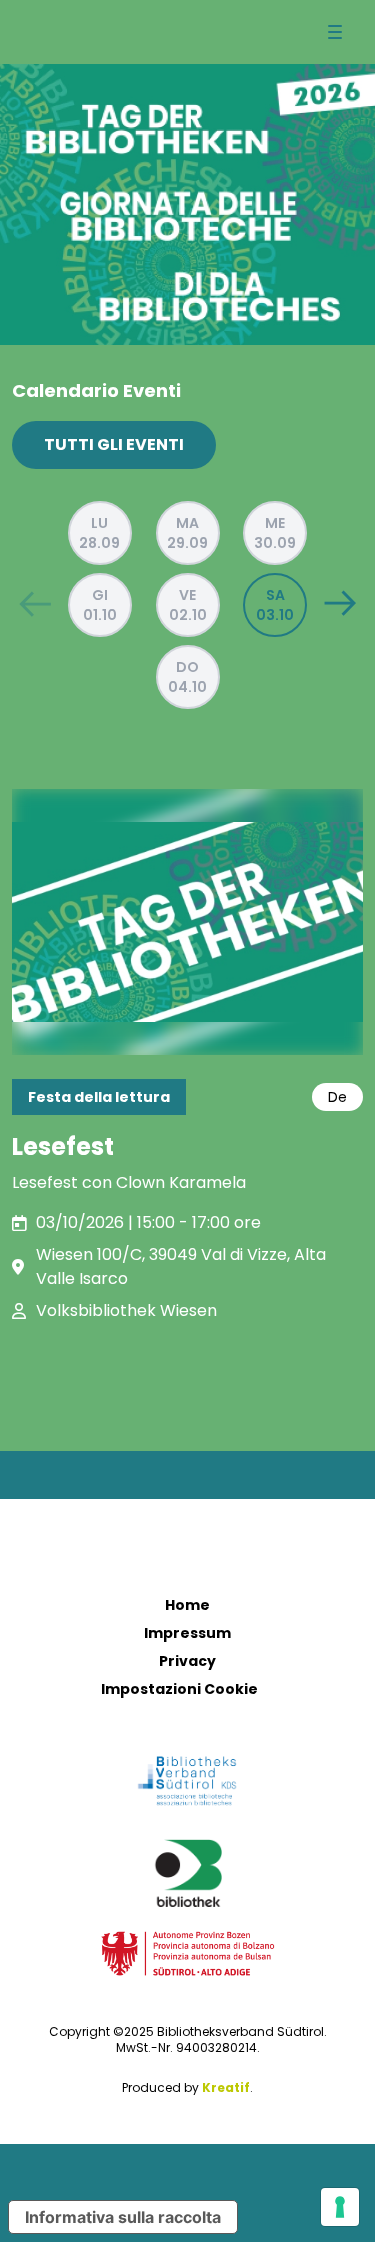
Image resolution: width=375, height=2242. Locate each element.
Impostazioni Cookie (179, 1689)
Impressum (187, 1633)
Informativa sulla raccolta (123, 2217)
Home (187, 1605)
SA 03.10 (275, 605)
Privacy (187, 1661)
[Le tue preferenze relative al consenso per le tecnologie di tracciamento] (340, 2207)
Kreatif (226, 2087)
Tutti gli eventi (114, 444)
